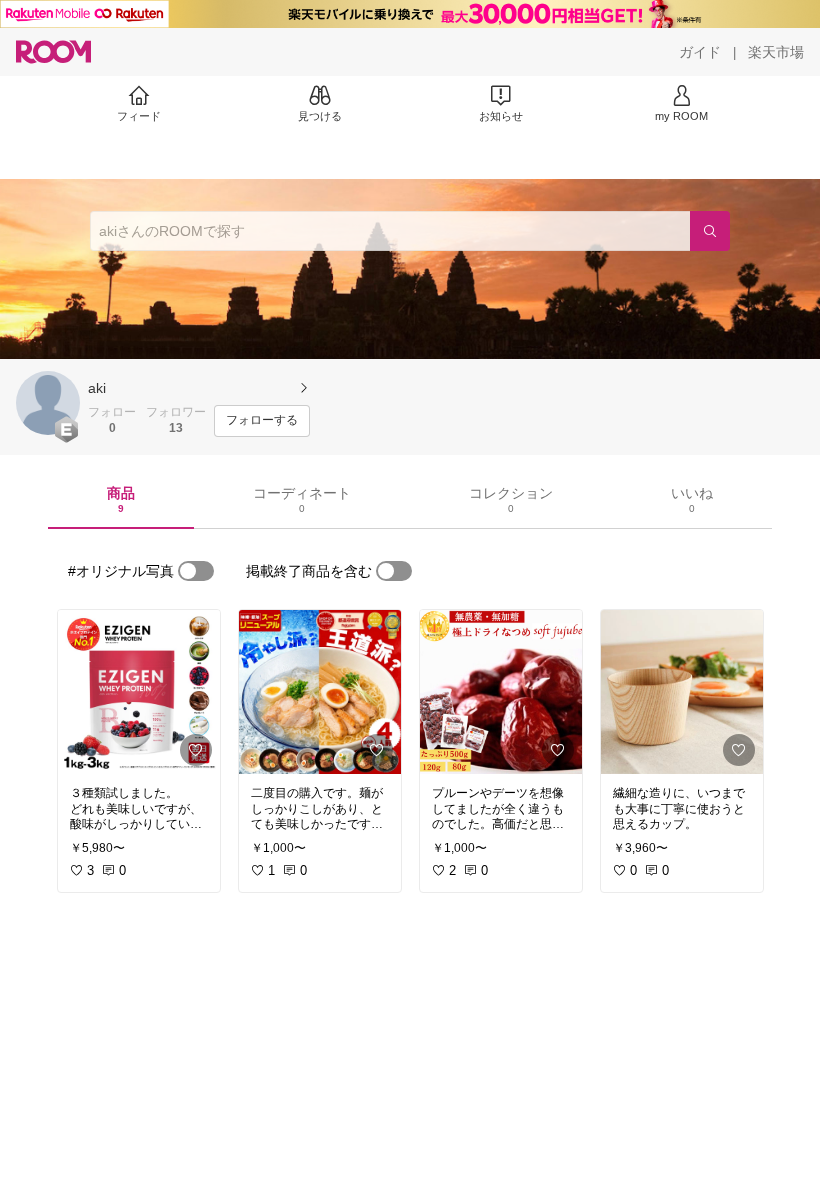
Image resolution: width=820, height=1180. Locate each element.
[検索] (710, 231)
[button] (48, 403)
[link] (139, 692)
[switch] (196, 571)
